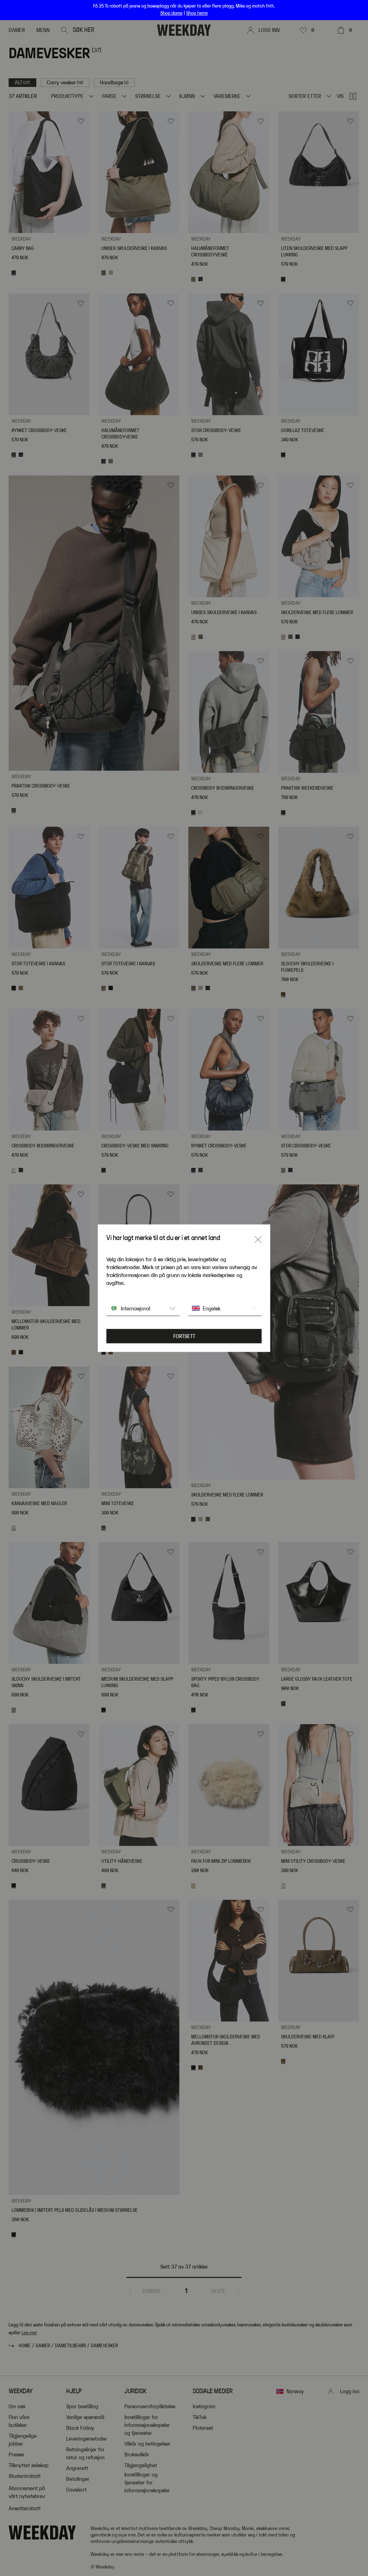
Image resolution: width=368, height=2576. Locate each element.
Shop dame (171, 13)
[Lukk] (258, 1239)
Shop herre (197, 13)
